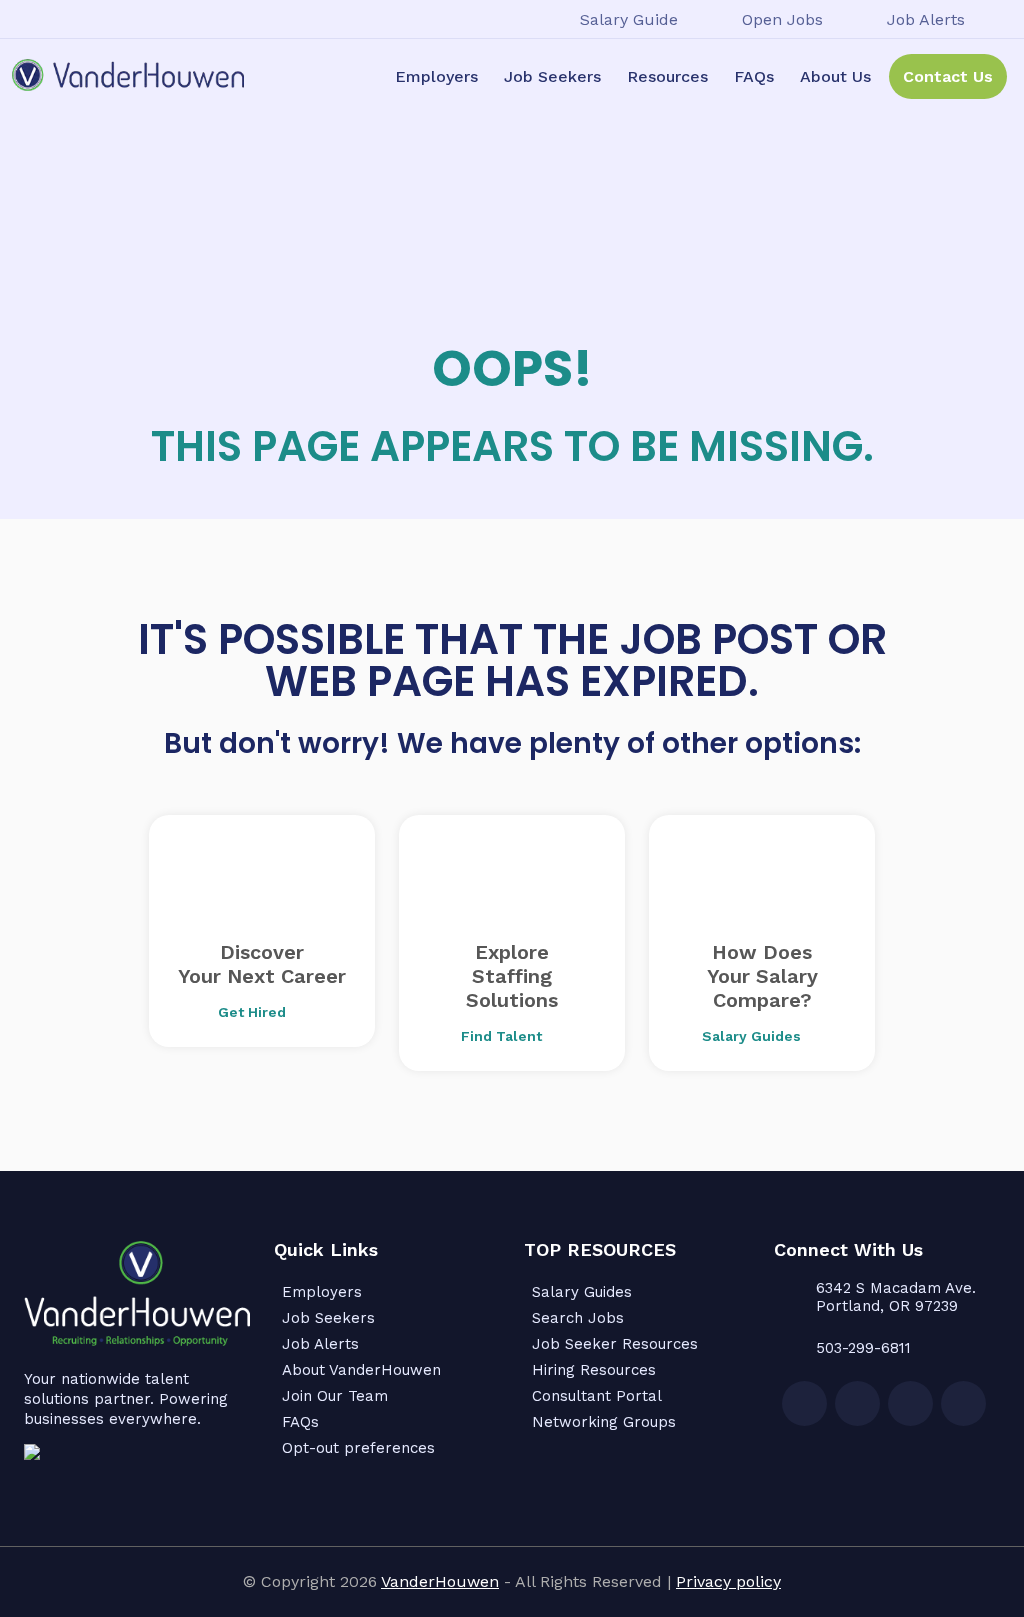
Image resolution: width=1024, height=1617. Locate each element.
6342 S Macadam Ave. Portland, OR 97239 (896, 1297)
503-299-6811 (863, 1348)
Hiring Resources (594, 1370)
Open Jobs (782, 19)
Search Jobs (578, 1318)
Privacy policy (728, 1581)
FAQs (754, 76)
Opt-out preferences (358, 1448)
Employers (436, 76)
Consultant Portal (597, 1396)
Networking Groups (604, 1422)
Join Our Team (335, 1396)
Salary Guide (629, 19)
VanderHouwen (440, 1581)
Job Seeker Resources (615, 1344)
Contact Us (948, 76)
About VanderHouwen (361, 1370)
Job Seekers (552, 76)
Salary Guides (582, 1292)
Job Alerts (926, 19)
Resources (667, 76)
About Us (835, 76)
